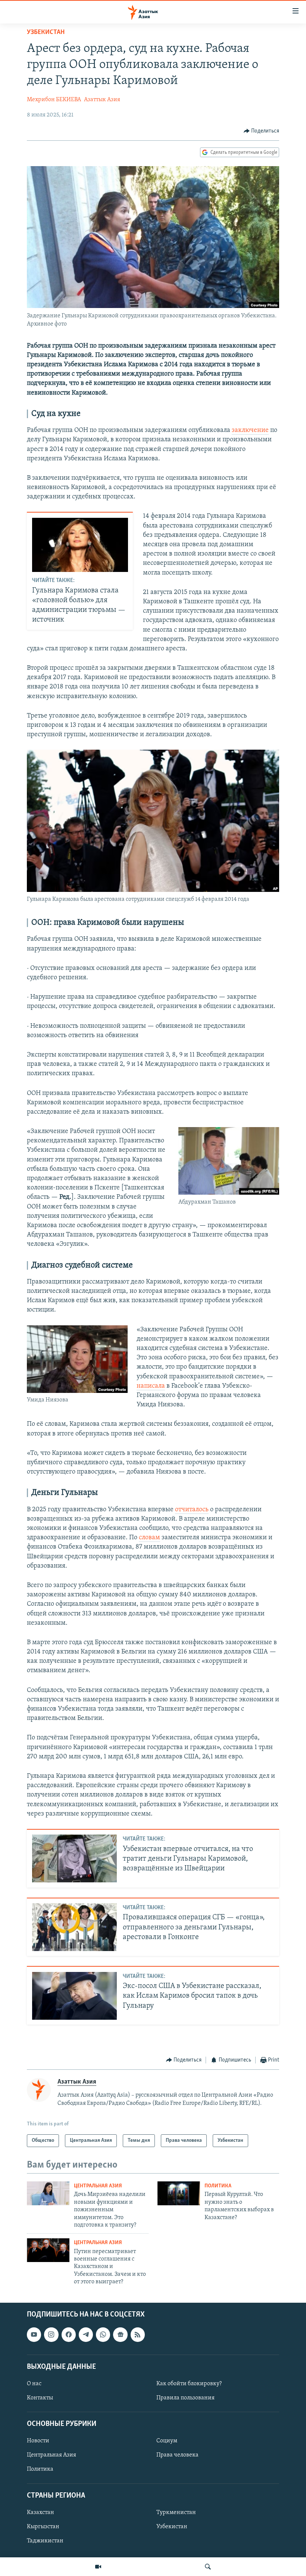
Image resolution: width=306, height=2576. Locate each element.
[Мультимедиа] (98, 2567)
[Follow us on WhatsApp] (103, 2335)
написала (151, 1386)
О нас (34, 2384)
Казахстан (40, 2513)
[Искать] (208, 2567)
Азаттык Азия (102, 100)
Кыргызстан (43, 2527)
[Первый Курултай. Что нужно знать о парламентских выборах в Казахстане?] (179, 2193)
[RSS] (138, 2335)
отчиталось (192, 1510)
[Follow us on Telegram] (86, 2335)
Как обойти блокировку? (189, 2384)
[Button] (262, 131)
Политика (218, 2186)
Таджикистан (45, 2541)
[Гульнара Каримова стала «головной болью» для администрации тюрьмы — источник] (80, 545)
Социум (167, 2441)
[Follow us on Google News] (120, 2335)
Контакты (40, 2398)
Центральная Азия (98, 2186)
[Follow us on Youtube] (34, 2335)
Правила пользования (185, 2398)
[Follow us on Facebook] (69, 2335)
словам (149, 1538)
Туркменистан (176, 2513)
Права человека (177, 2455)
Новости (38, 2441)
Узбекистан (46, 32)
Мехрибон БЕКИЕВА (54, 100)
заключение (250, 430)
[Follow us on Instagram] (51, 2335)
